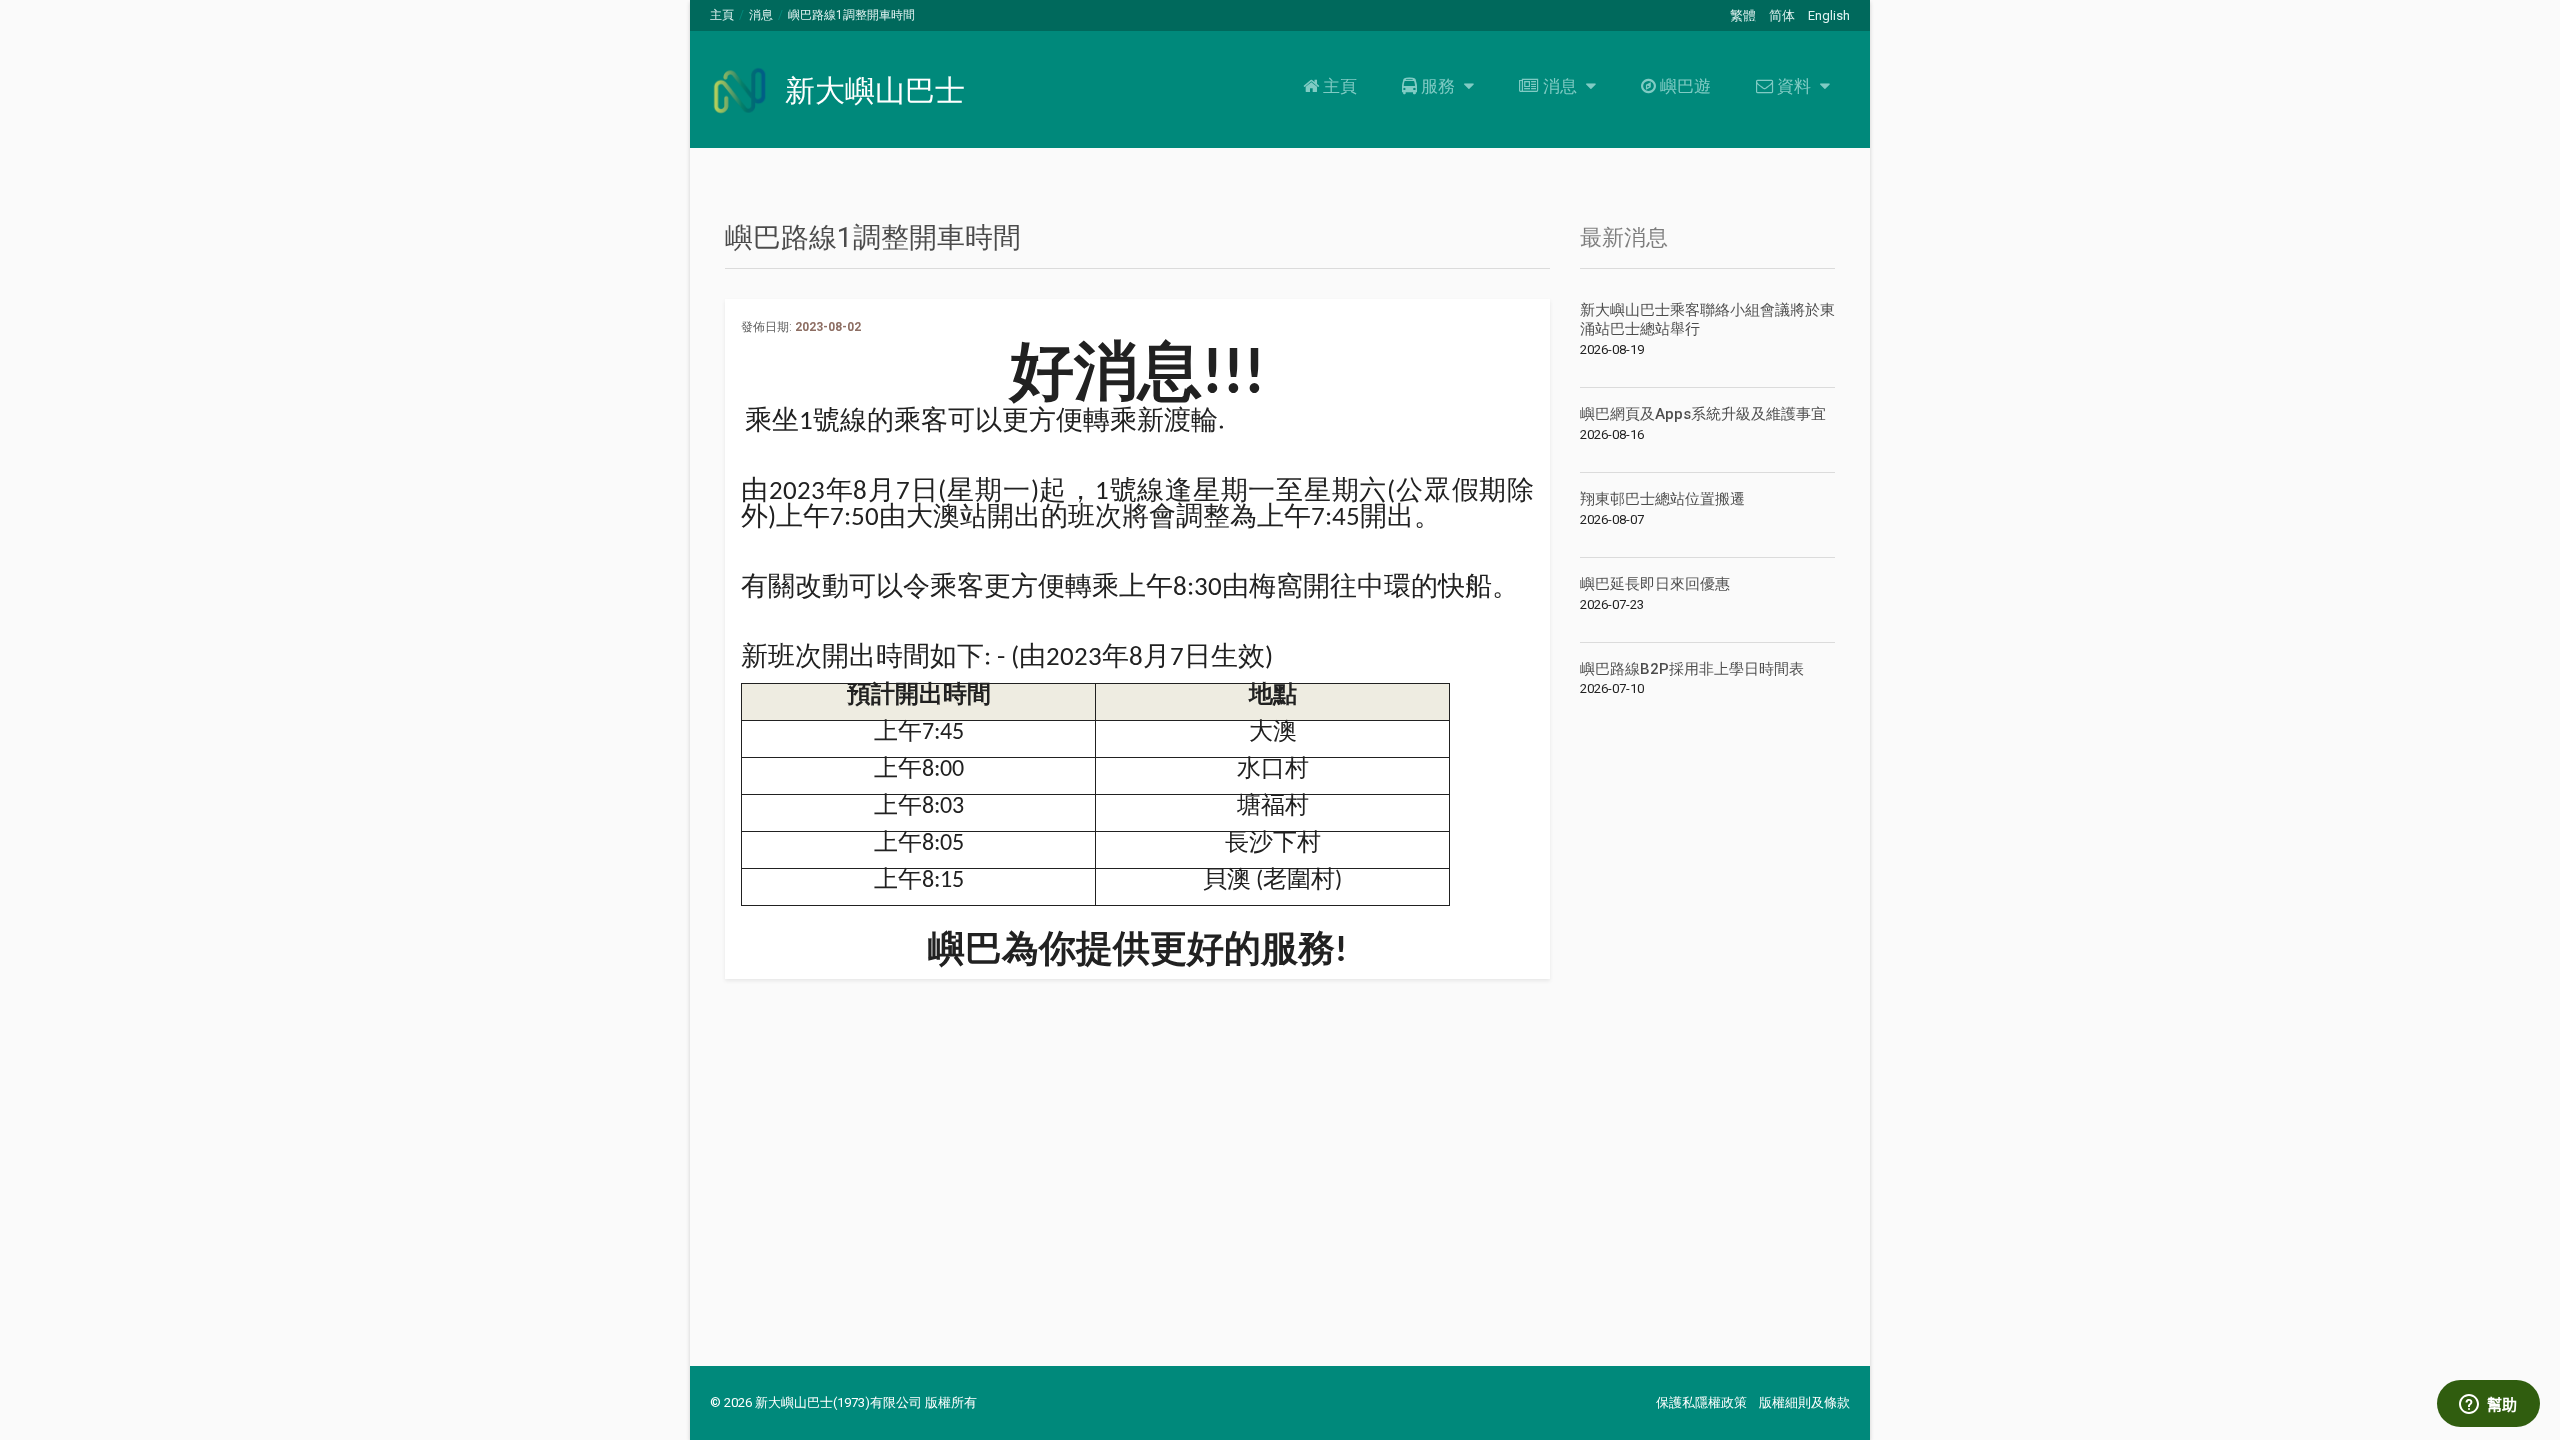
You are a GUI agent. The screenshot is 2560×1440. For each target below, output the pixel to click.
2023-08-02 (828, 327)
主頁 (722, 15)
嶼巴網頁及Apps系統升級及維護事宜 (1703, 414)
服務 (1438, 86)
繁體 (1743, 15)
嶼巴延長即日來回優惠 (1655, 584)
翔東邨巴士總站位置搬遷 (1662, 499)
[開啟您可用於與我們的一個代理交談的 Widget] (2488, 1405)
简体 (1782, 15)
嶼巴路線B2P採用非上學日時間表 (1692, 669)
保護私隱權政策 (1701, 1402)
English (1829, 15)
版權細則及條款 (1804, 1402)
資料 (1794, 86)
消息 (761, 15)
